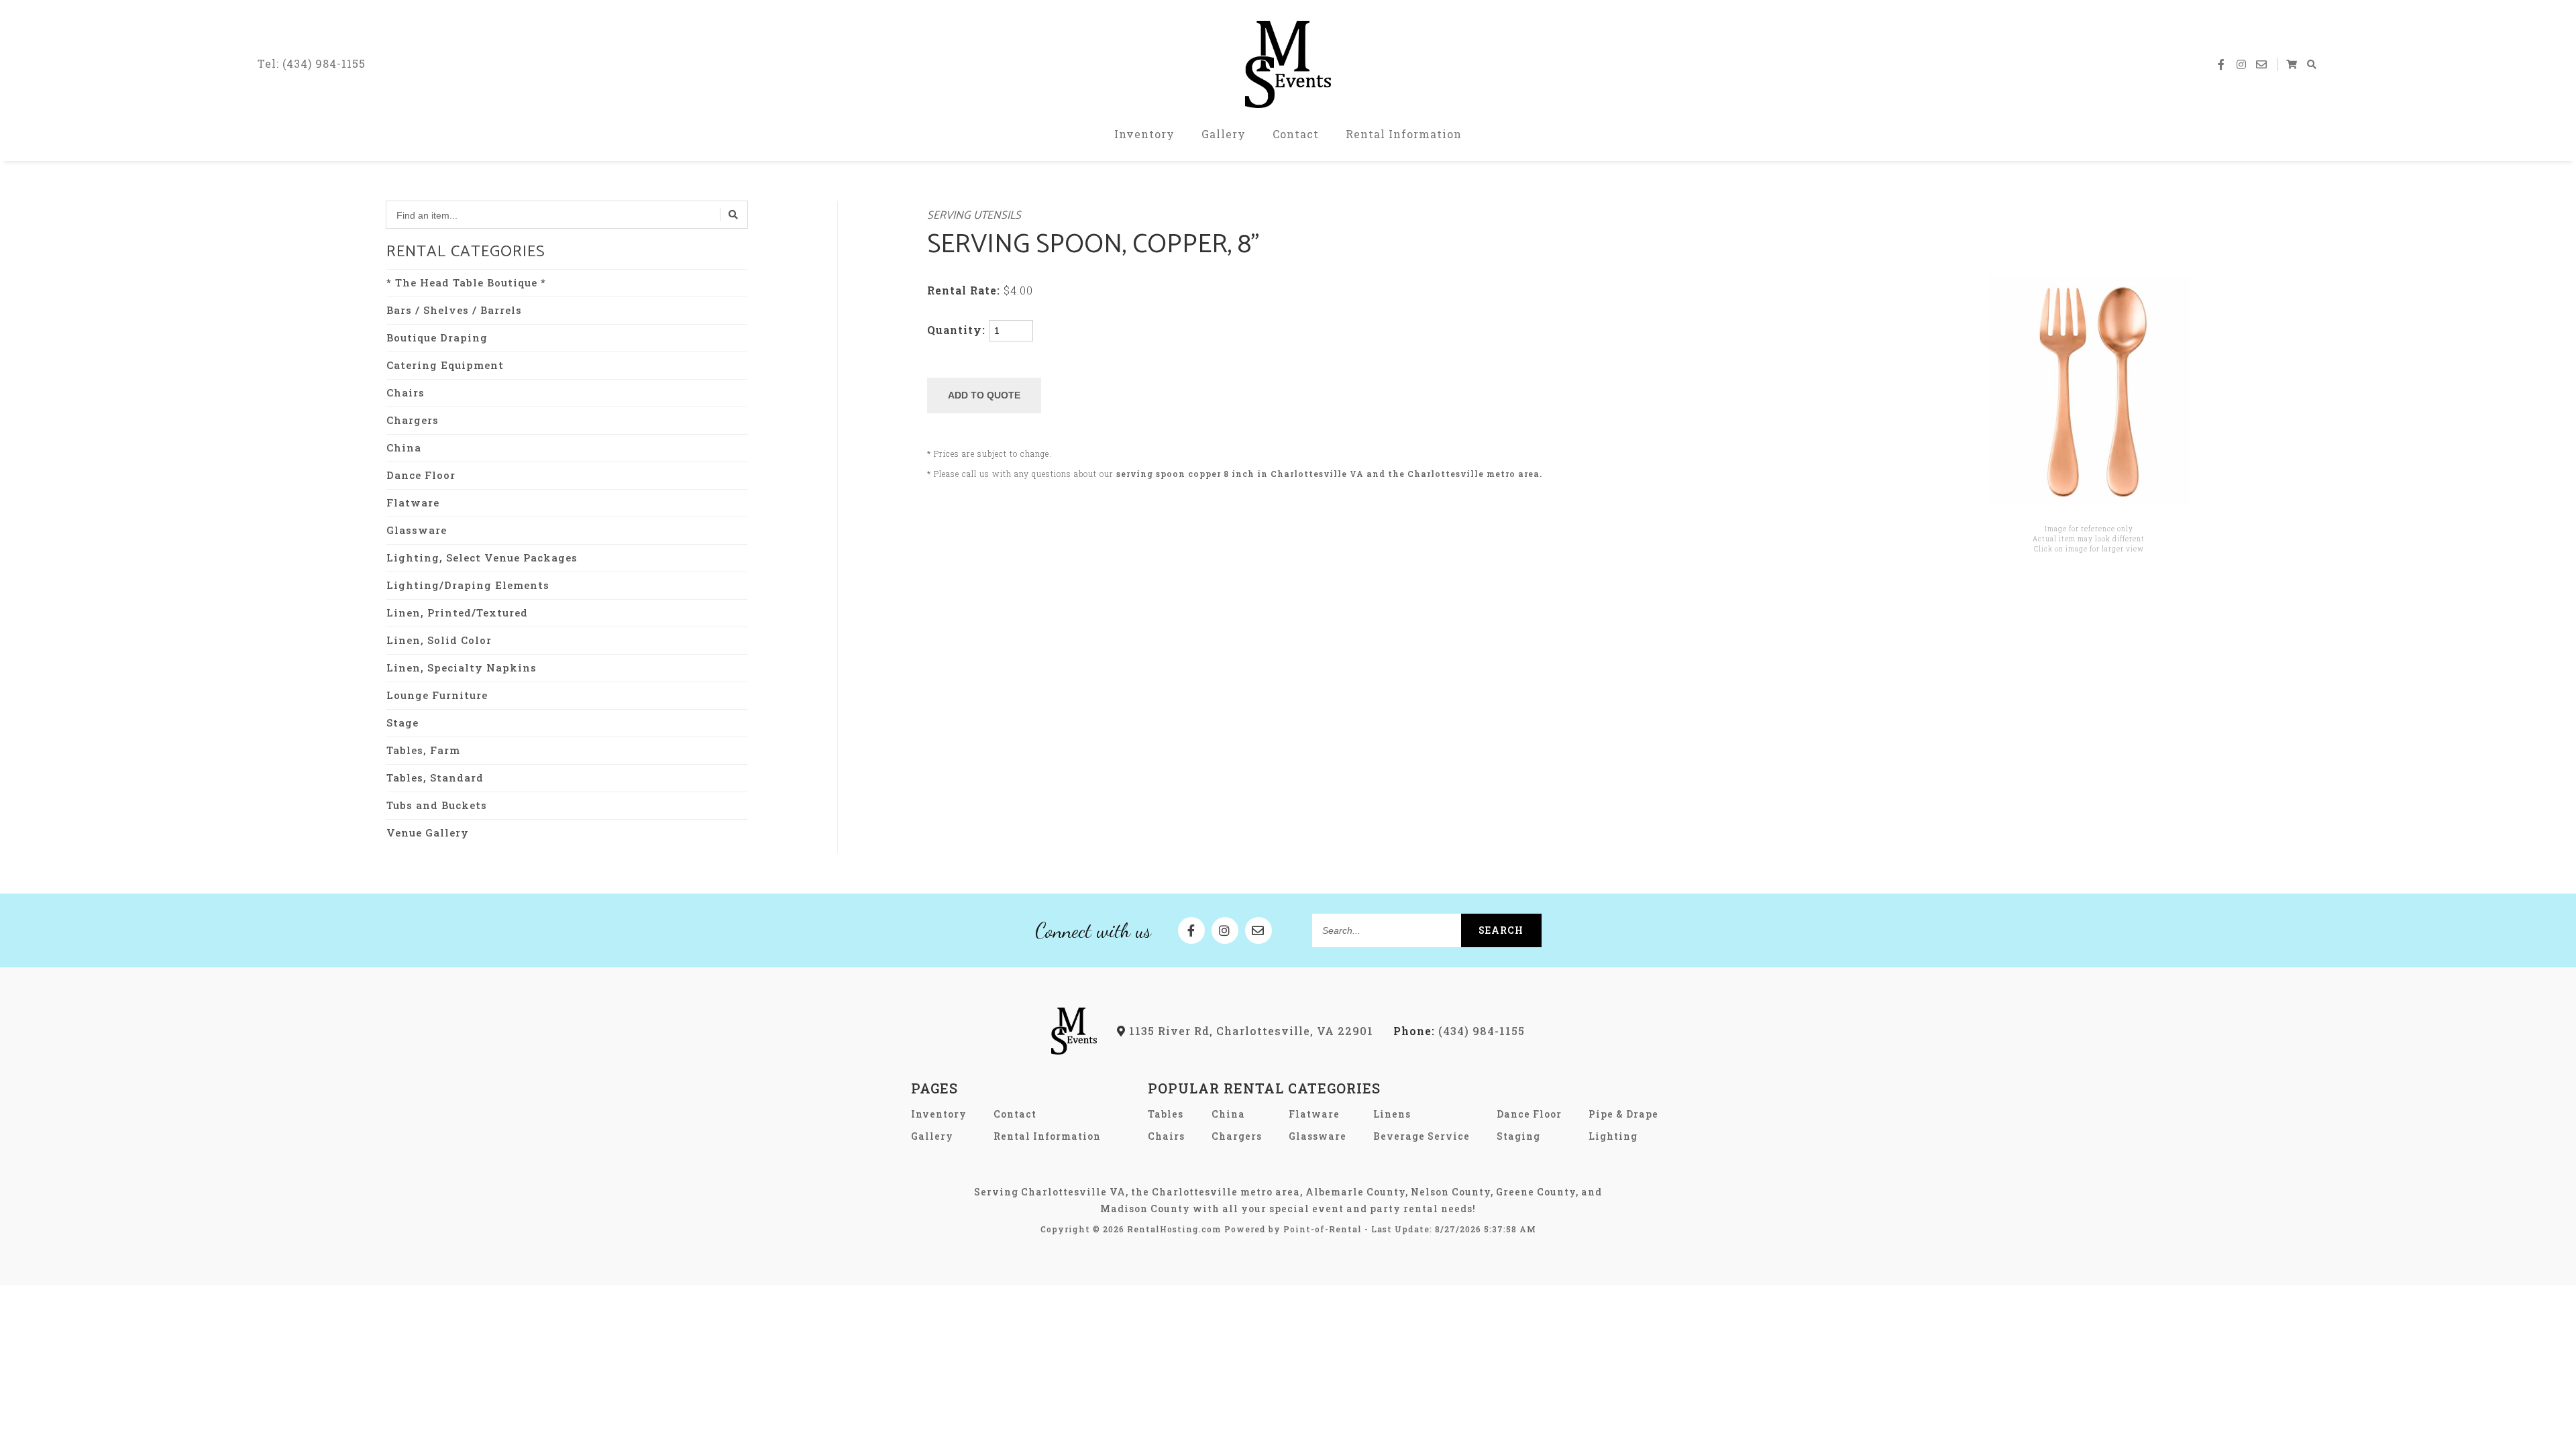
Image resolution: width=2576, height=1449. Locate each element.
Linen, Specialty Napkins (462, 667)
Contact (1296, 134)
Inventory (1144, 134)
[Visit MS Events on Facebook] (2221, 64)
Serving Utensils (974, 216)
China (404, 447)
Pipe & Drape (1623, 1114)
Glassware (417, 530)
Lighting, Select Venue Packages (482, 557)
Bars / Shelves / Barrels (454, 310)
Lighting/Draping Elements (468, 585)
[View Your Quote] (2292, 64)
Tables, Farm (423, 750)
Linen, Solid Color (439, 640)
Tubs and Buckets (437, 805)
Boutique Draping (437, 337)
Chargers (413, 420)
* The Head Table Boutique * (466, 282)
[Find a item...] (734, 215)
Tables (1166, 1114)
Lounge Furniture (437, 695)
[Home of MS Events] (1074, 1050)
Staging (1518, 1136)
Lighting (1613, 1136)
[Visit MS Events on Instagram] (2241, 64)
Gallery (1224, 134)
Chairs (406, 392)
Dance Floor (421, 475)
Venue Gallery (428, 833)
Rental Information (1404, 134)
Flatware (413, 502)
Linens (1392, 1114)
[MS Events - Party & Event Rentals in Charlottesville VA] (1288, 64)
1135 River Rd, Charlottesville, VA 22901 (1249, 1031)
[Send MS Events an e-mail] (2261, 64)
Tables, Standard (435, 777)
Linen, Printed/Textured (457, 612)
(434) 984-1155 (1459, 1031)
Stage (402, 722)
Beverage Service (1421, 1136)
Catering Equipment (445, 365)
